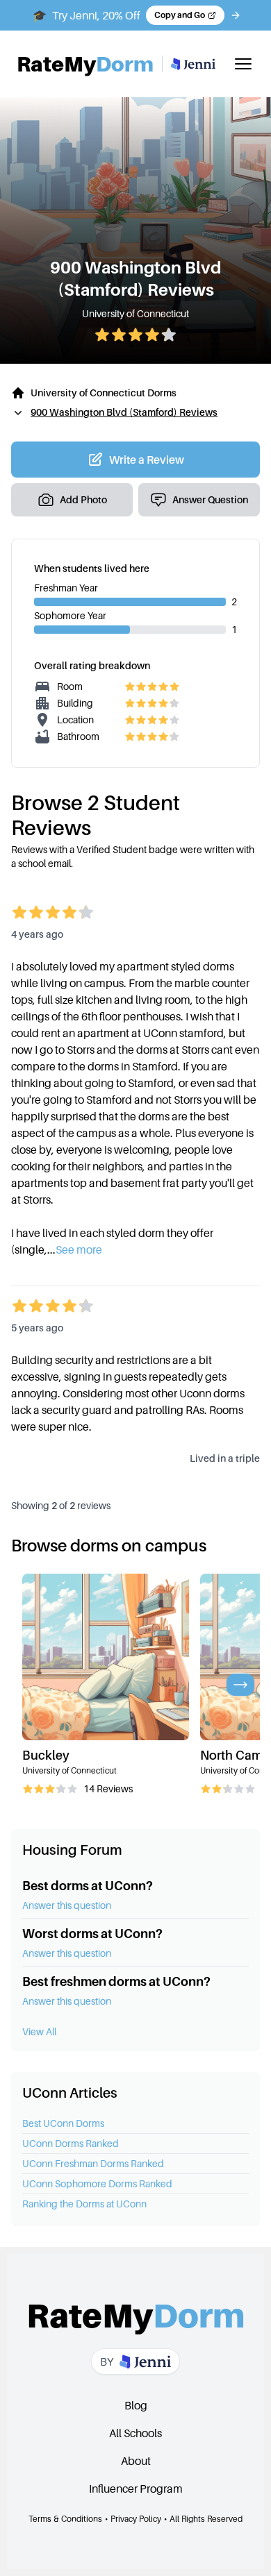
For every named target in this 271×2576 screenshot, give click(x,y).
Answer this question (67, 1905)
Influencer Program (136, 2489)
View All (39, 2031)
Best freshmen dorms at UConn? (116, 1981)
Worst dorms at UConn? (92, 1934)
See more (79, 1249)
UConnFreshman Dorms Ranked (93, 2163)
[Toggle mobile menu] (243, 64)
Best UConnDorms (63, 2123)
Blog (136, 2405)
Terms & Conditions (65, 2519)
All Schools (135, 2433)
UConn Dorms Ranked (71, 2143)
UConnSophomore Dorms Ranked (97, 2183)
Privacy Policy (136, 2519)
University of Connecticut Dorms (104, 393)
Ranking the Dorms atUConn (84, 2204)
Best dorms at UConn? (88, 1886)
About (136, 2461)
